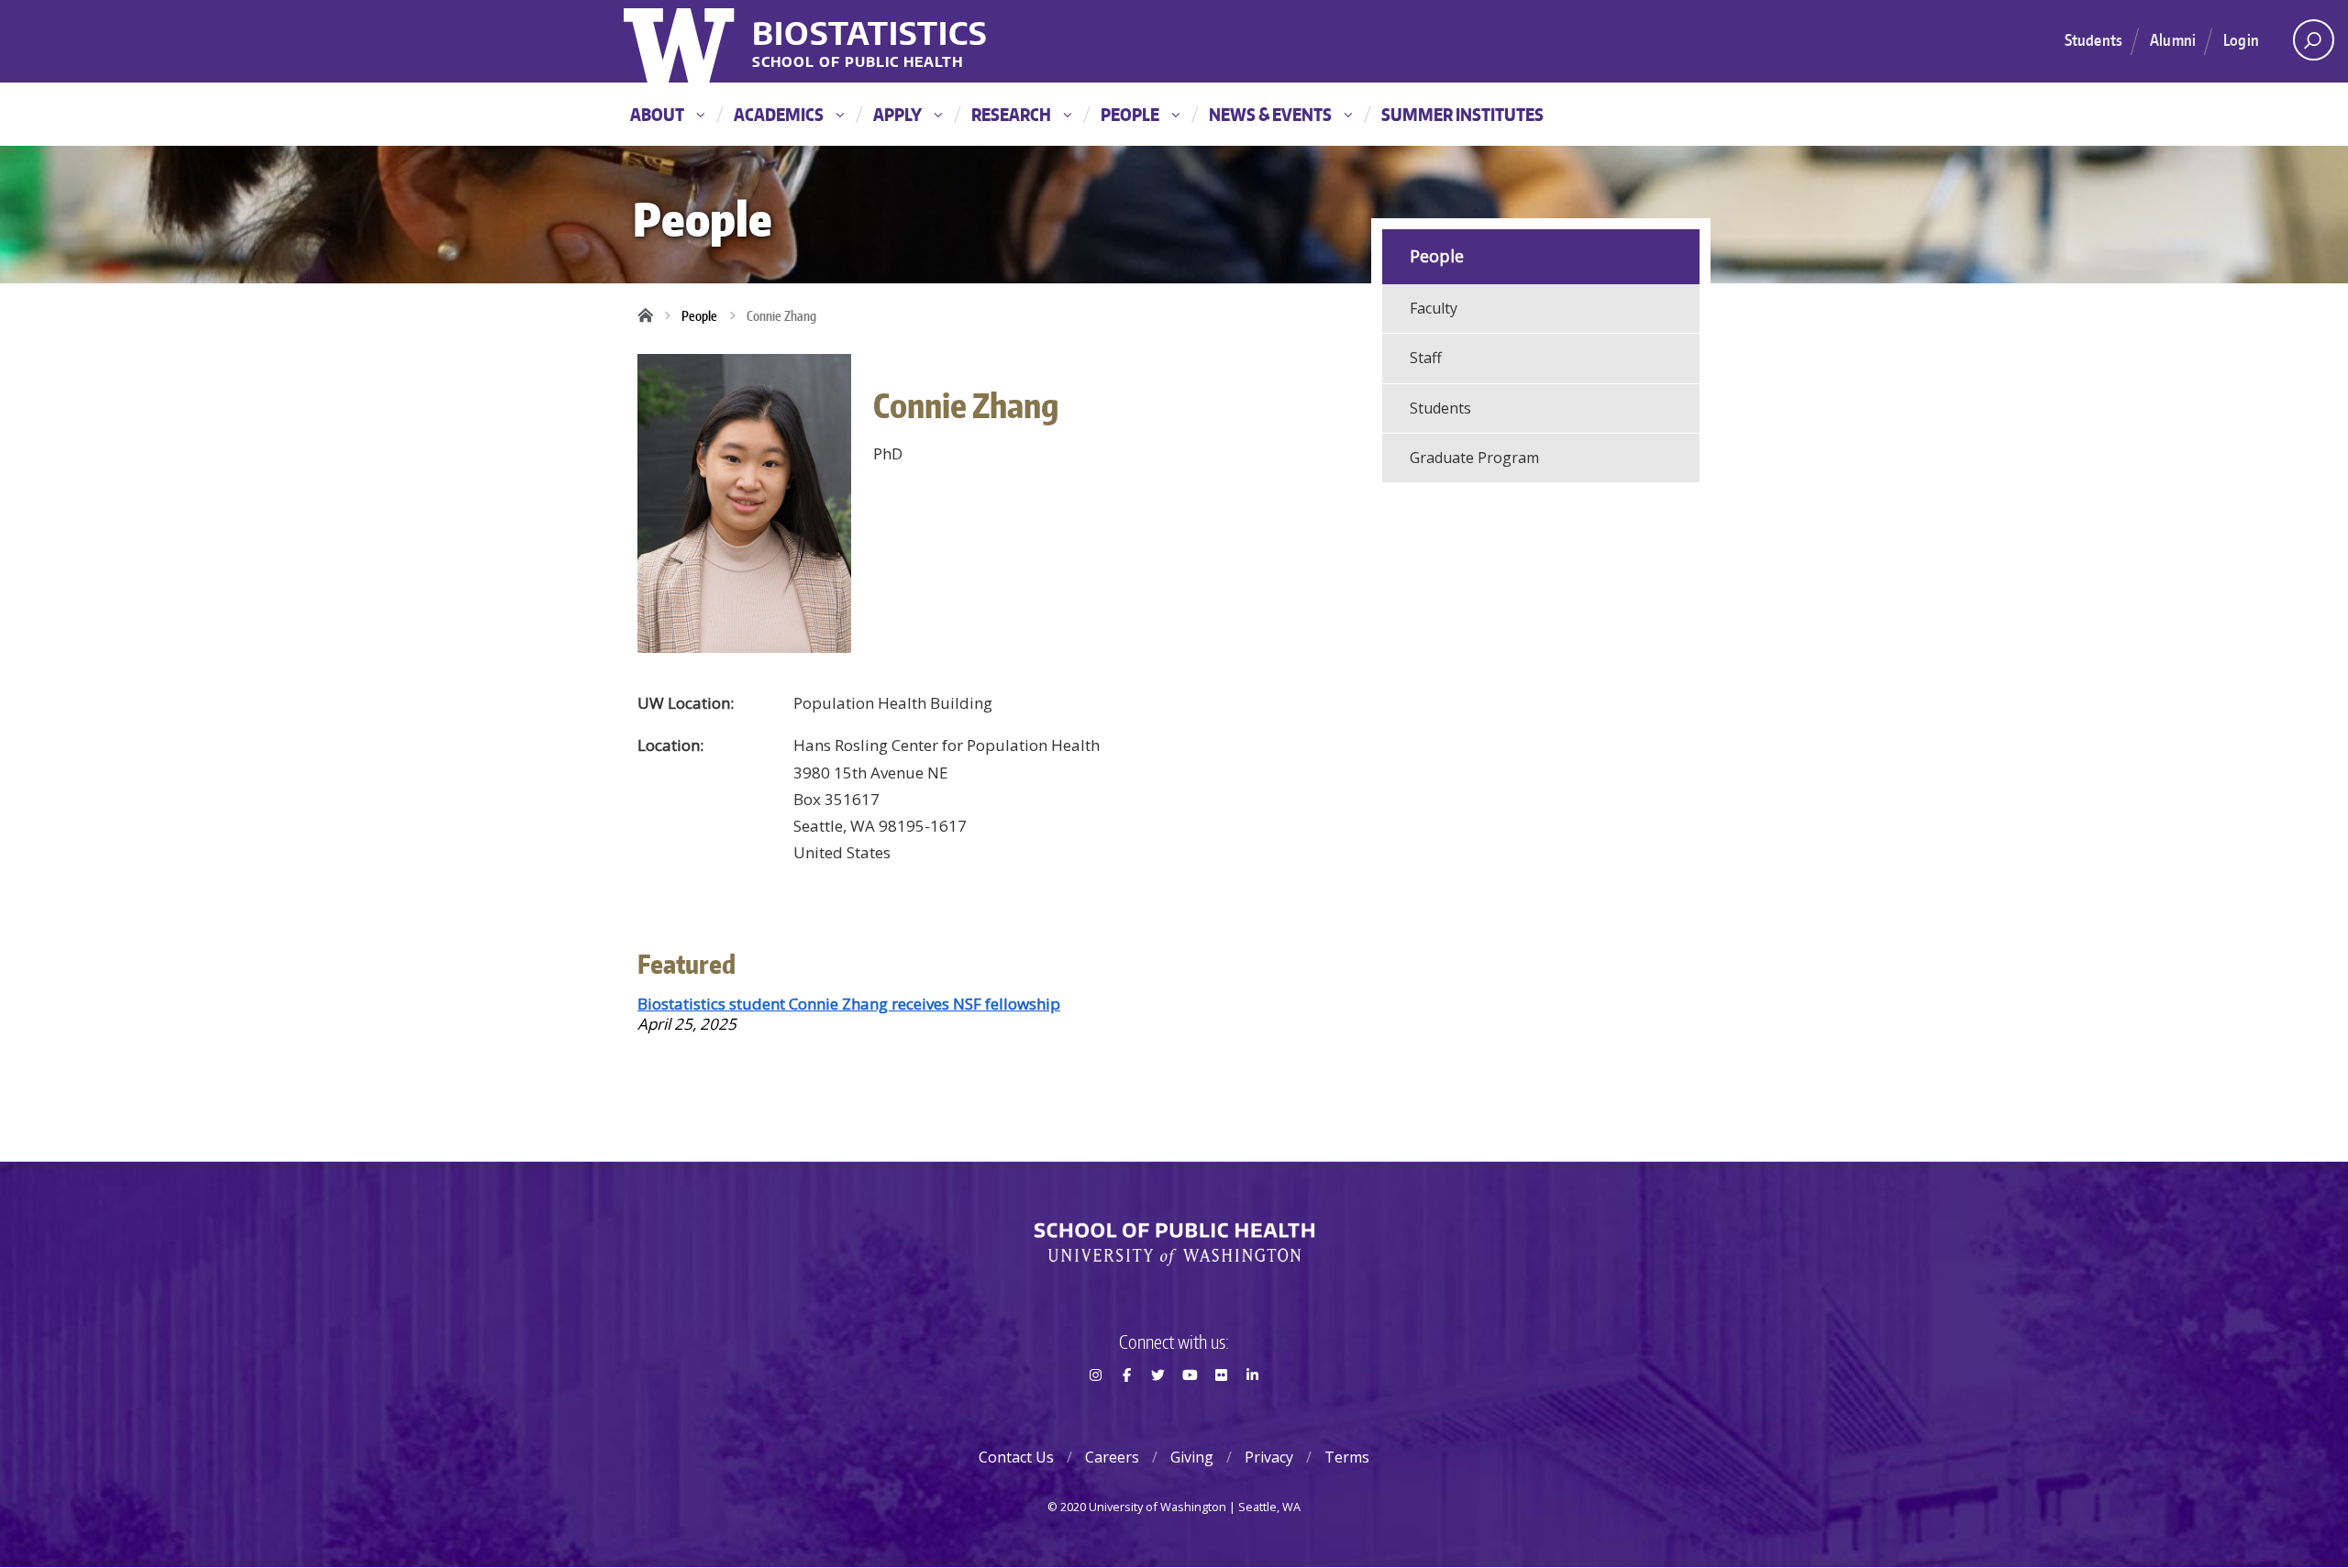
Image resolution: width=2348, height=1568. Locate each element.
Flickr (1221, 1408)
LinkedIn (1253, 1408)
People (1130, 114)
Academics (779, 114)
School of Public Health (858, 63)
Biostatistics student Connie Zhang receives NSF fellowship (849, 1004)
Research (1011, 114)
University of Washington (681, 41)
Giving (1192, 1457)
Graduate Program (1474, 458)
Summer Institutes (1462, 114)
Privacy (1269, 1457)
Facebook (1126, 1408)
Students (2093, 39)
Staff (1426, 358)
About (657, 114)
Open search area (2314, 40)
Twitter (1158, 1408)
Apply (897, 114)
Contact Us (1016, 1457)
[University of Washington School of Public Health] (1174, 1244)
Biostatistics (870, 33)
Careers (1112, 1457)
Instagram (1095, 1408)
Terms (1347, 1457)
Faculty (1434, 308)
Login (2241, 39)
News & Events (1270, 114)
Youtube (1190, 1408)
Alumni (2173, 39)
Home (651, 316)
